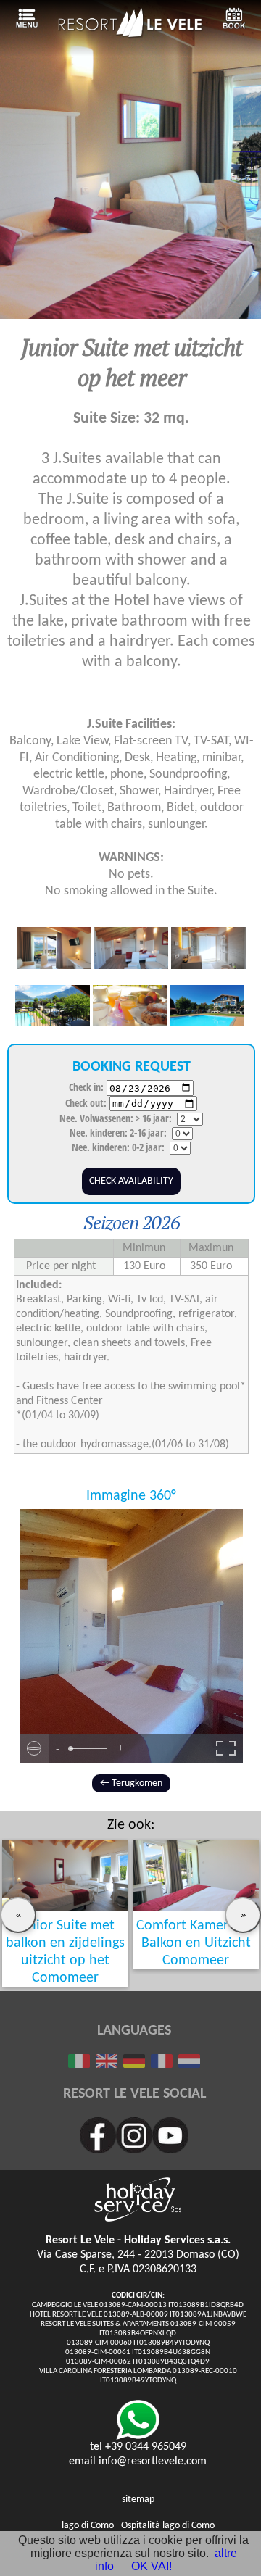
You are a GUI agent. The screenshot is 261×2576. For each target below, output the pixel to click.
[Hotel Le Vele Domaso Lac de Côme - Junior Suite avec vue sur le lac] (162, 2064)
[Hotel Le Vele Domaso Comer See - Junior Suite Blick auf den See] (134, 2064)
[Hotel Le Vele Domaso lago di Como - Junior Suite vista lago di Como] (79, 2064)
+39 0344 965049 (146, 2447)
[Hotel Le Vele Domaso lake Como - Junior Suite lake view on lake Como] (107, 2064)
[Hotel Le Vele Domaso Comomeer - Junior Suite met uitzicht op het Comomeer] (189, 2064)
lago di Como (88, 2526)
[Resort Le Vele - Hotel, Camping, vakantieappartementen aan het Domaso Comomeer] (130, 35)
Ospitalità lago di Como (168, 2526)
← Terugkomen (131, 1783)
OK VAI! (152, 2566)
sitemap (138, 2500)
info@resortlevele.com (153, 2461)
